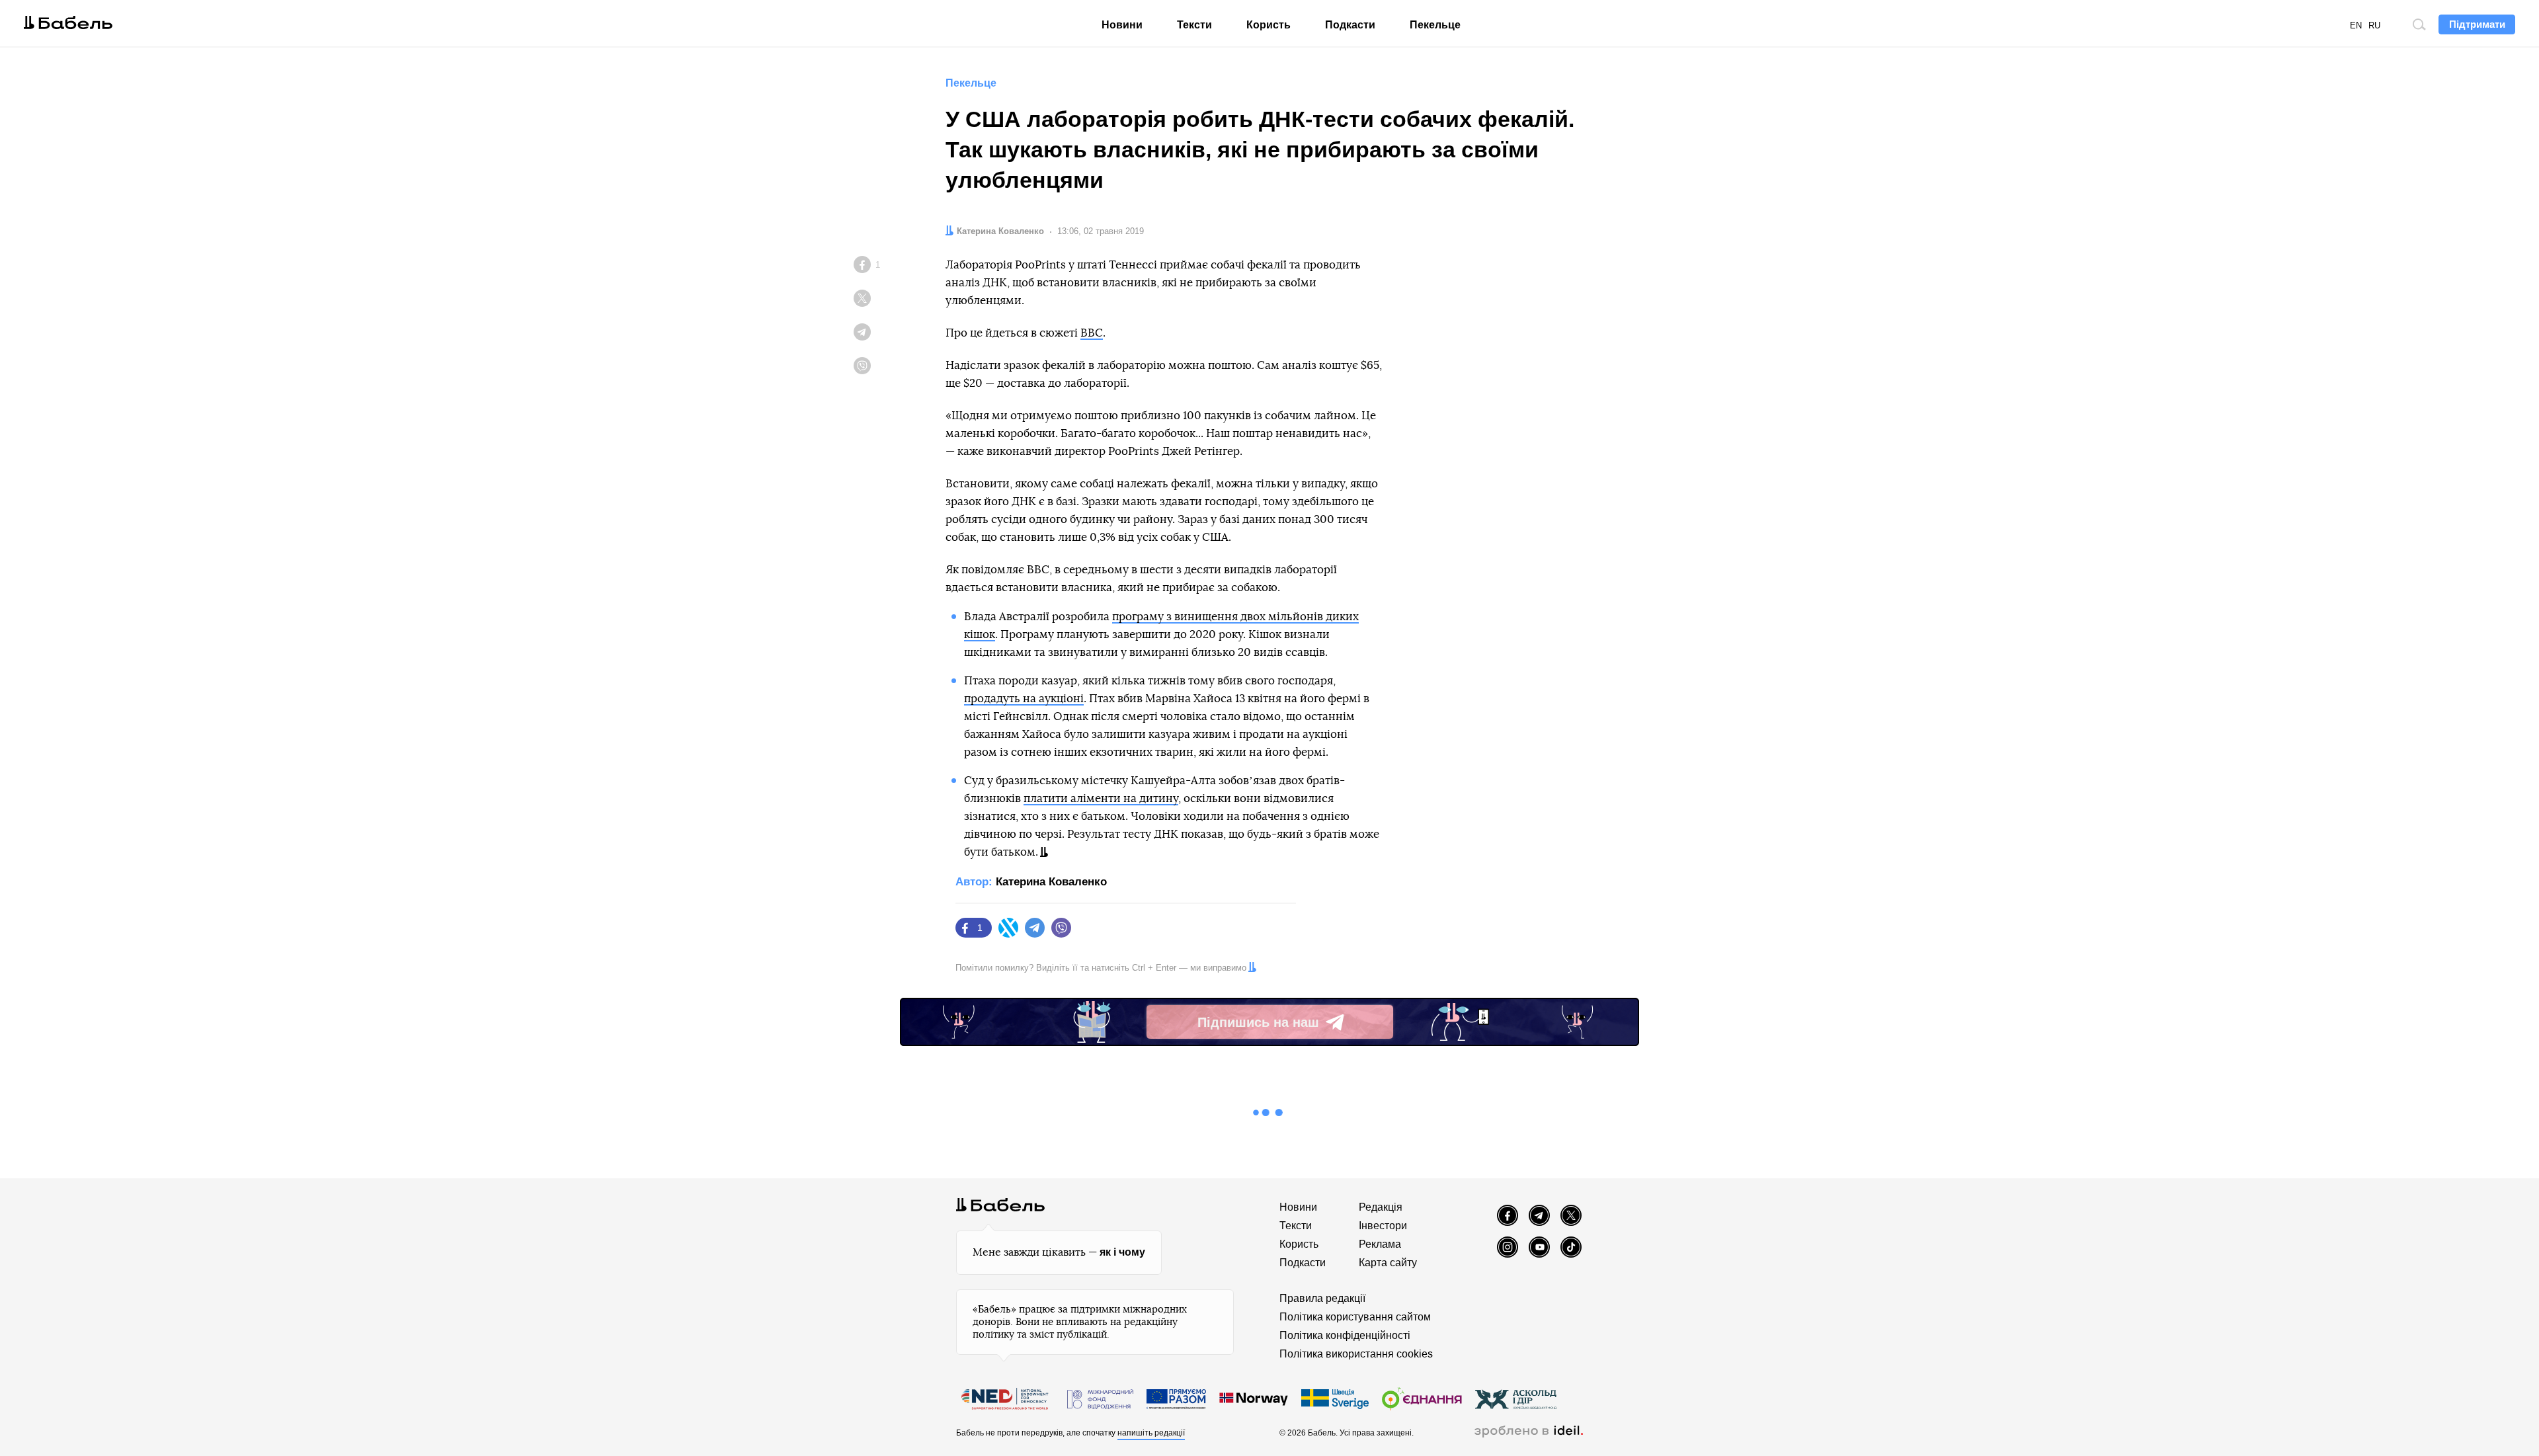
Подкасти (1350, 25)
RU (2374, 25)
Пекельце (1435, 25)
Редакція (1381, 1207)
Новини (1122, 25)
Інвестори (1383, 1226)
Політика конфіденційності (1345, 1335)
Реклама (1380, 1244)
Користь (1269, 25)
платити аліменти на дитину (1101, 798)
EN (2356, 25)
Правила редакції (1322, 1298)
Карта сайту (1388, 1263)
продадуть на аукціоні (1024, 699)
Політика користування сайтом (1355, 1317)
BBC (1092, 333)
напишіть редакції (1151, 1433)
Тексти (1194, 25)
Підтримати (2477, 24)
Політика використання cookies (1356, 1354)
